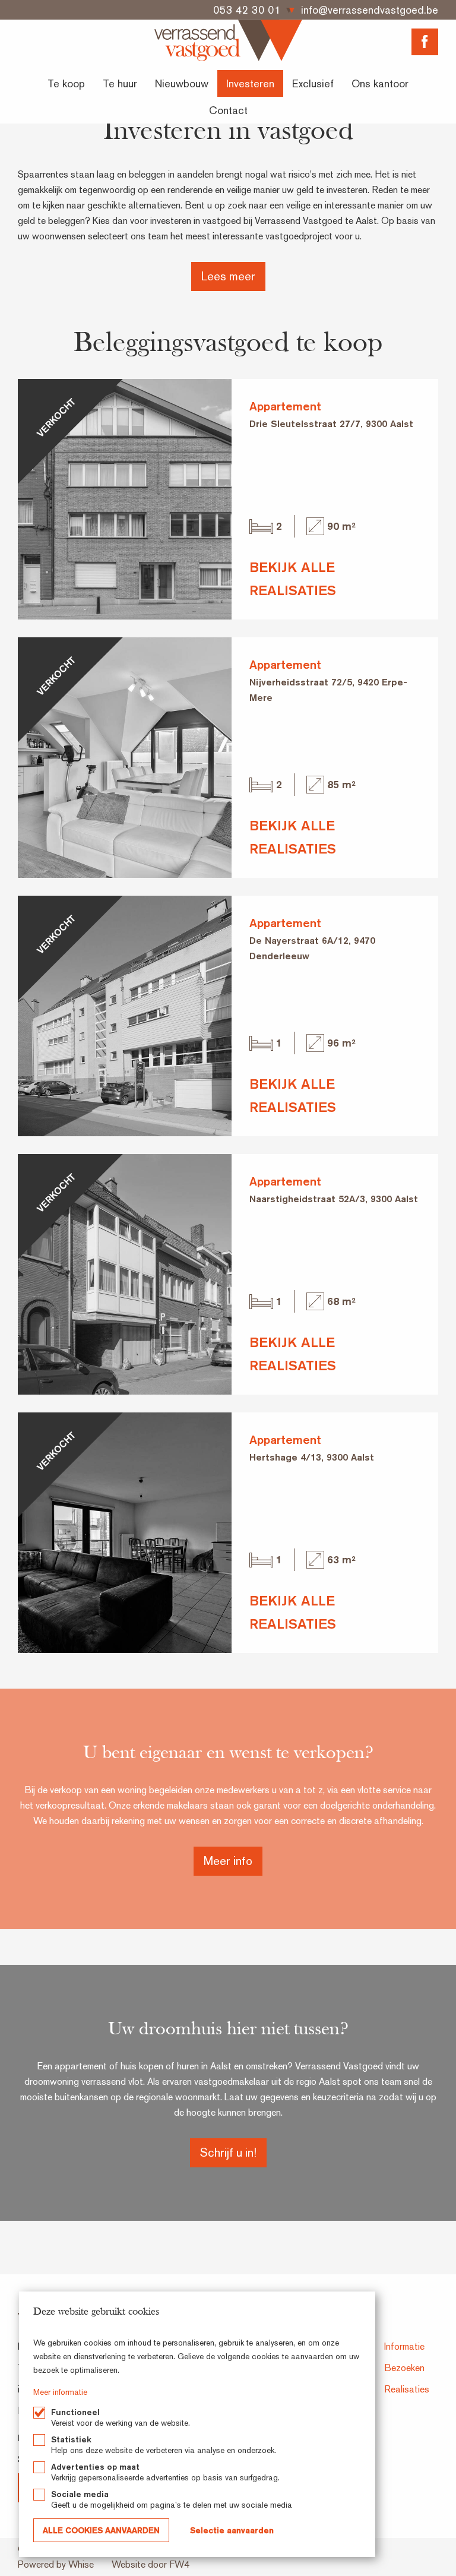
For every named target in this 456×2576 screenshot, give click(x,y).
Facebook (425, 42)
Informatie (404, 2346)
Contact (228, 110)
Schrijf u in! (228, 2153)
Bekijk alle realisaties (293, 578)
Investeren (250, 83)
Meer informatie (60, 2392)
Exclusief (313, 83)
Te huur (120, 83)
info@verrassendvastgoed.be (370, 10)
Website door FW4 (151, 2564)
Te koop (66, 83)
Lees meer (228, 276)
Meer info (228, 1861)
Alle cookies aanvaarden (101, 2530)
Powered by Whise (56, 2564)
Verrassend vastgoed (228, 40)
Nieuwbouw (182, 83)
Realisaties (407, 2389)
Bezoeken (404, 2368)
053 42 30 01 (247, 10)
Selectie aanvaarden (232, 2530)
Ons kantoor (380, 83)
